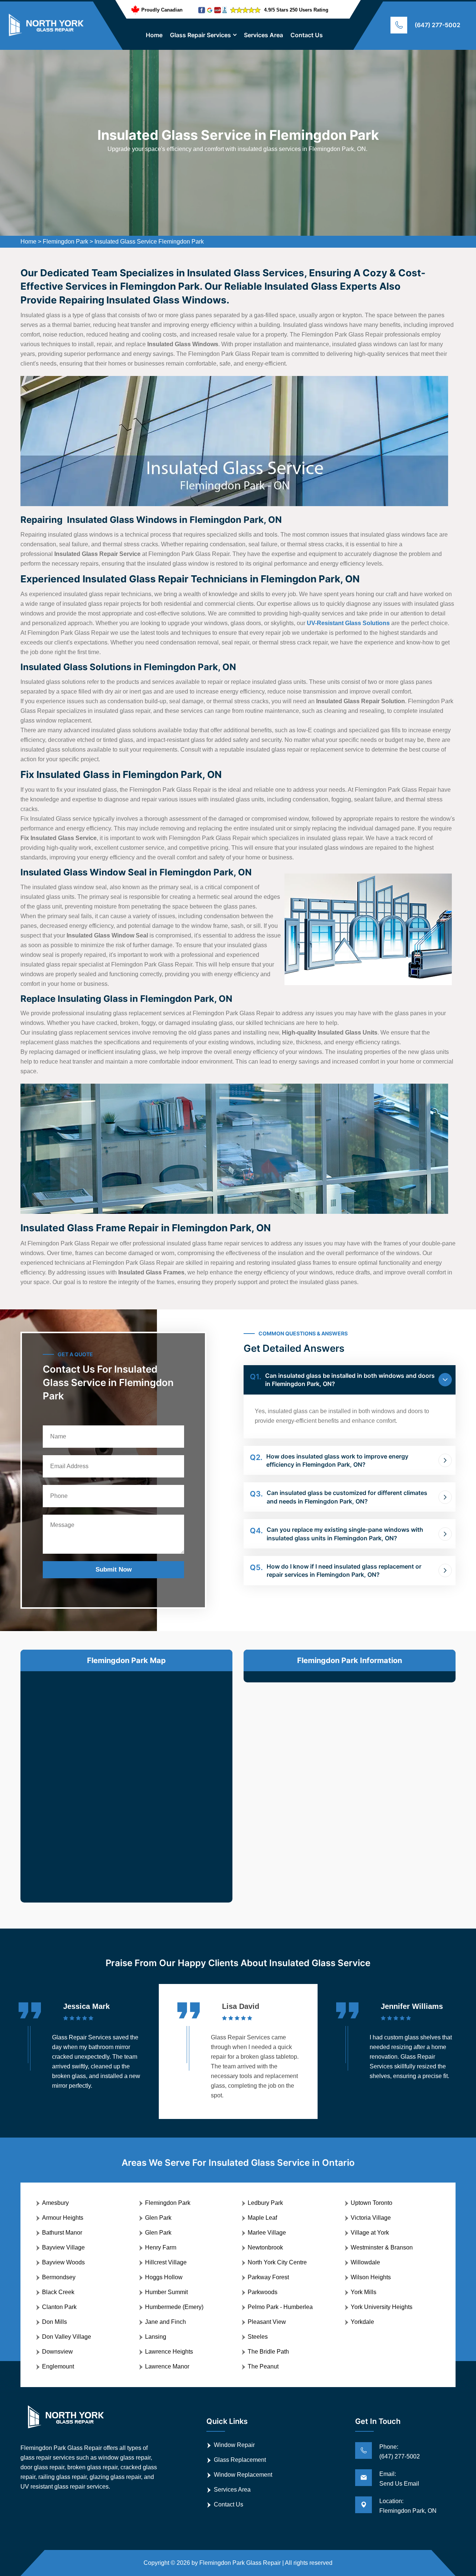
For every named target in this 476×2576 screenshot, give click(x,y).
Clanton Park (59, 2307)
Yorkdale (362, 2322)
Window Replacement (243, 2475)
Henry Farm (161, 2247)
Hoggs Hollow (164, 2277)
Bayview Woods (63, 2262)
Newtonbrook (265, 2247)
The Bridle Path (268, 2352)
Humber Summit (166, 2292)
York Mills (364, 2292)
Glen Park (158, 2218)
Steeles (258, 2337)
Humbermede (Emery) (174, 2307)
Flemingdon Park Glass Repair (240, 2563)
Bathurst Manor (62, 2233)
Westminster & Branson (382, 2247)
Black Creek (58, 2292)
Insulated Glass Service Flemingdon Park (149, 242)
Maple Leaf (262, 2218)
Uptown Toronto (372, 2203)
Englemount (58, 2366)
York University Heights (382, 2307)
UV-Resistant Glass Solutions (348, 623)
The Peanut (263, 2366)
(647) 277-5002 (438, 25)
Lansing (156, 2337)
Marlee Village (267, 2233)
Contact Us (307, 35)
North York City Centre (277, 2262)
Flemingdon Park (65, 242)
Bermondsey (59, 2277)
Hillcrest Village (166, 2262)
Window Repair (234, 2445)
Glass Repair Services (200, 35)
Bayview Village (63, 2247)
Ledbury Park (265, 2203)
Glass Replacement (240, 2460)
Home (154, 35)
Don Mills (54, 2322)
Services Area (263, 35)
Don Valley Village (67, 2337)
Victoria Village (371, 2218)
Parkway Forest (268, 2277)
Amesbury (55, 2203)
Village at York (370, 2233)
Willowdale (365, 2262)
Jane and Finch (165, 2322)
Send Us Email (399, 2484)
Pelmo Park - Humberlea (280, 2307)
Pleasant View (267, 2322)
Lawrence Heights (169, 2352)
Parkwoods (263, 2292)
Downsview (57, 2352)
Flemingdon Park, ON (408, 2511)
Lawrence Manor (167, 2366)
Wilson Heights (371, 2277)
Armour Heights (63, 2218)
